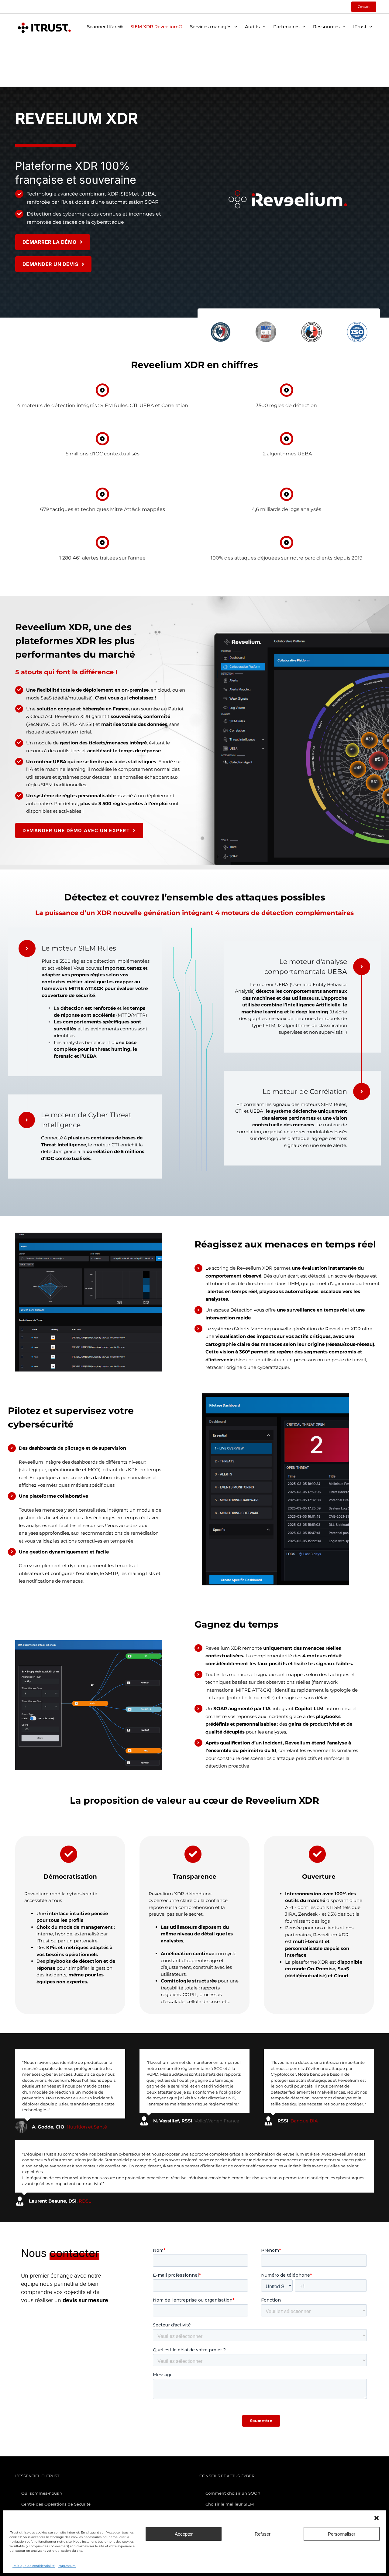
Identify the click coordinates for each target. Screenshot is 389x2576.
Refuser (263, 2534)
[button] (377, 2518)
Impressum (67, 2566)
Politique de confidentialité (34, 2566)
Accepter (184, 2534)
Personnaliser (342, 2534)
